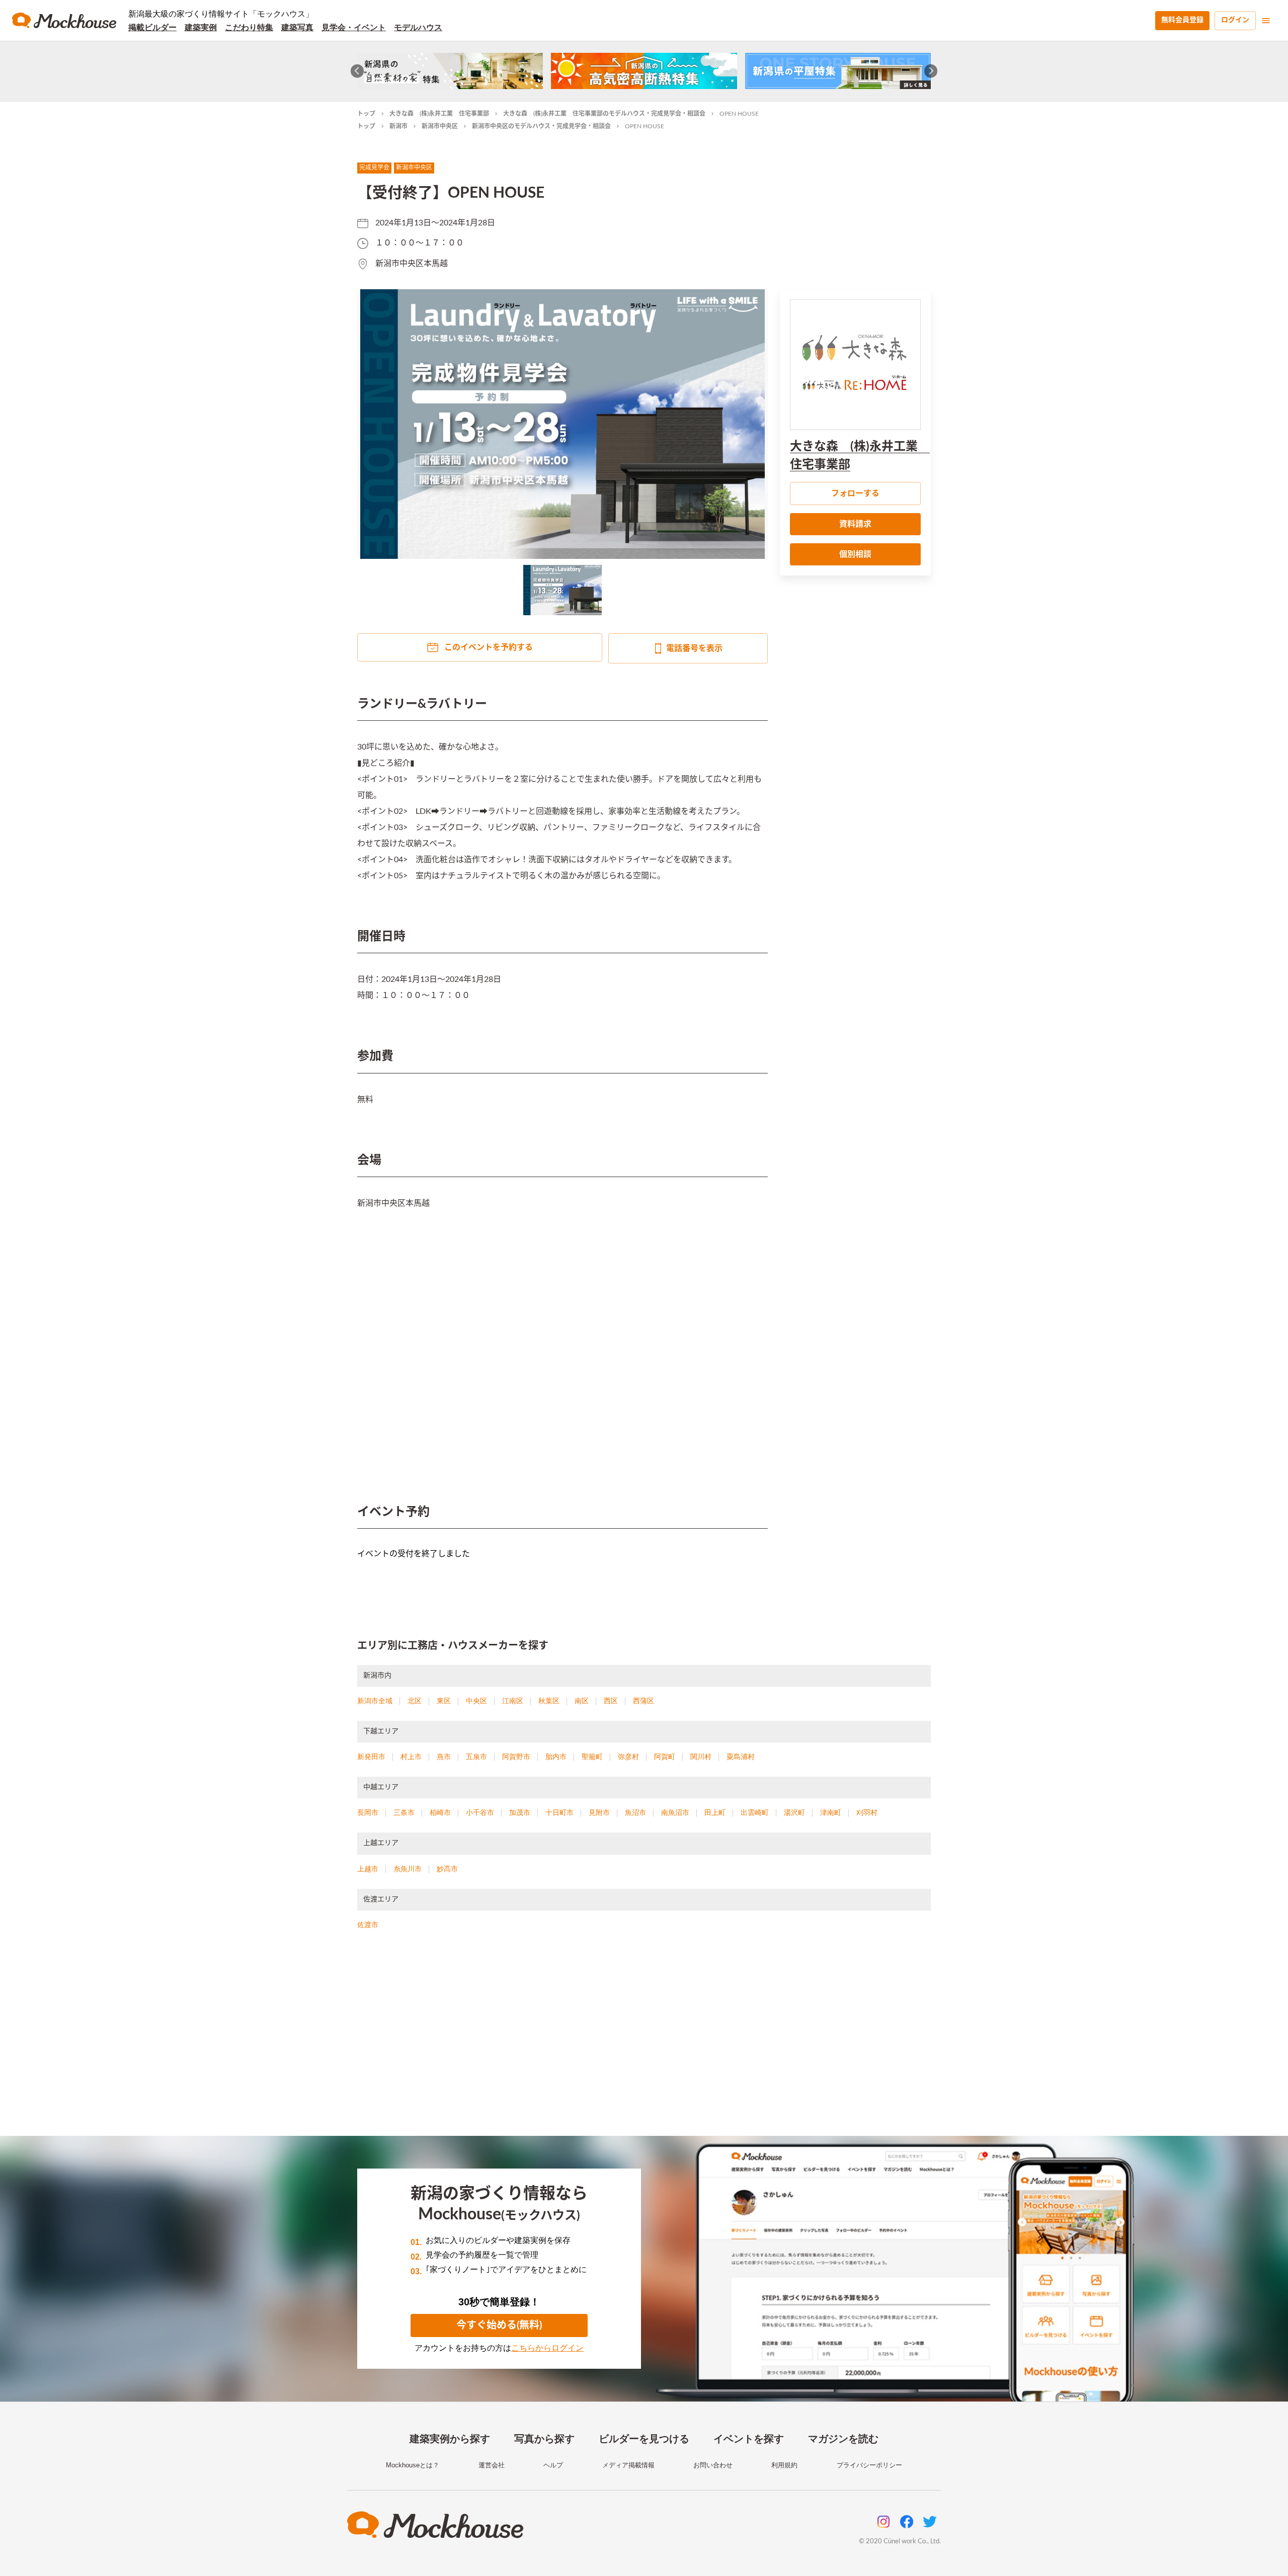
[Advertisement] (644, 2045)
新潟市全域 (375, 1701)
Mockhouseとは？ (413, 2465)
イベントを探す (749, 2439)
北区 (415, 1701)
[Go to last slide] (357, 71)
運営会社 (492, 2465)
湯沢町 (794, 1812)
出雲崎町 (755, 1812)
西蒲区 (643, 1701)
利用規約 (784, 2465)
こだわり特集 (249, 27)
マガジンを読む (843, 2439)
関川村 (701, 1757)
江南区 (513, 1701)
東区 (444, 1701)
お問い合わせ (713, 2465)
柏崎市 (440, 1812)
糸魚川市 (408, 1869)
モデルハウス (418, 27)
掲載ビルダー (152, 27)
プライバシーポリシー (869, 2465)
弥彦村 (628, 1757)
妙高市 (447, 1869)
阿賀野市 (516, 1757)
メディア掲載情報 (628, 2465)
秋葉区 (549, 1701)
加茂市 (520, 1812)
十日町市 (559, 1812)
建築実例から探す (450, 2439)
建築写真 (297, 27)
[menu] (1266, 21)
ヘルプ (553, 2465)
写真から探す (544, 2439)
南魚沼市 (675, 1812)
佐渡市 (368, 1925)
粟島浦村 (741, 1757)
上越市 (368, 1869)
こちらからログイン (547, 2348)
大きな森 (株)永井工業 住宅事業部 (439, 114)
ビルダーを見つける (644, 2439)
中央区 (476, 1701)
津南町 (831, 1812)
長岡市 (368, 1812)
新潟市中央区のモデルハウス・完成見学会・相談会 (541, 126)
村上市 (411, 1757)
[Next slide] (931, 71)
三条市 (404, 1812)
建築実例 (201, 27)
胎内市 (556, 1757)
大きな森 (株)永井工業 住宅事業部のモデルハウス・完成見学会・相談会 (604, 114)
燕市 (444, 1757)
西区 (611, 1701)
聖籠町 (592, 1757)
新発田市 (371, 1757)
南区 (582, 1701)
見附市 (599, 1812)
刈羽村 (867, 1812)
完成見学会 (374, 168)
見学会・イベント (354, 27)
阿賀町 (665, 1757)
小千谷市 (480, 1812)
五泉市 (476, 1757)
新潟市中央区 (440, 126)
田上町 (715, 1812)
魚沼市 (635, 1812)
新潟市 (398, 126)
